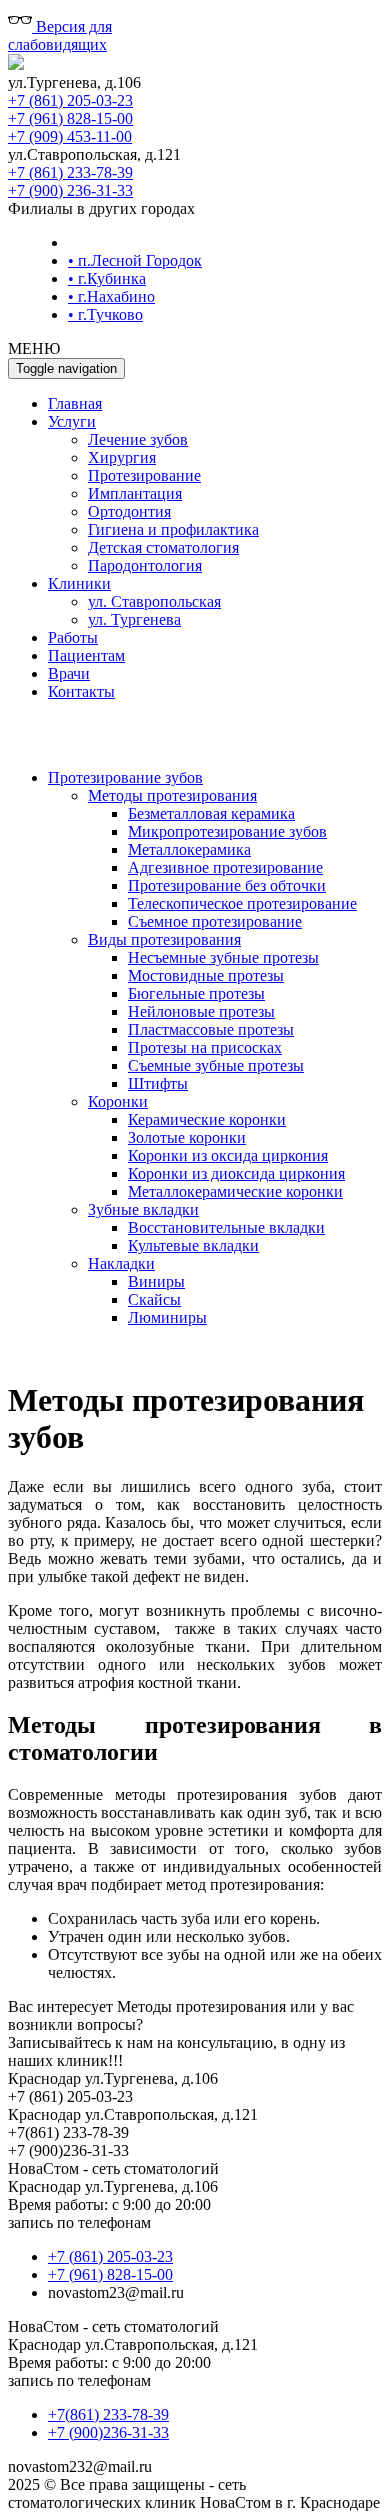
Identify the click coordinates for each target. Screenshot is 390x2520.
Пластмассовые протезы (211, 1029)
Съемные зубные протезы (216, 1065)
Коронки (118, 1101)
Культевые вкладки (193, 1245)
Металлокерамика (189, 849)
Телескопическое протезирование (242, 903)
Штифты (158, 1083)
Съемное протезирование (215, 921)
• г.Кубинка (107, 278)
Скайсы (154, 1299)
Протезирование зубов (125, 777)
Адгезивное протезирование (225, 867)
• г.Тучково (105, 314)
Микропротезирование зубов (227, 831)
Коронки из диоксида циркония (236, 1173)
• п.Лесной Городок (135, 260)
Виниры (156, 1281)
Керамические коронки (207, 1119)
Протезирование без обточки (227, 885)
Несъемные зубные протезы (223, 957)
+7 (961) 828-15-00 (70, 118)
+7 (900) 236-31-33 (70, 190)
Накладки (121, 1263)
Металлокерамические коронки (235, 1191)
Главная (75, 403)
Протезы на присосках (205, 1047)
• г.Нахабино (111, 296)
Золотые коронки (187, 1137)
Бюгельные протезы (196, 993)
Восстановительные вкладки (226, 1227)
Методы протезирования (172, 795)
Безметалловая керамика (211, 813)
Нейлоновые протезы (201, 1011)
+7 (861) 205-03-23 (70, 100)
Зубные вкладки (143, 1209)
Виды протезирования (164, 939)
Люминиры (167, 1317)
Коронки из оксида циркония (228, 1155)
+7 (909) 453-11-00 (70, 136)
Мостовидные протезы (206, 975)
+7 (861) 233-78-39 (70, 172)
